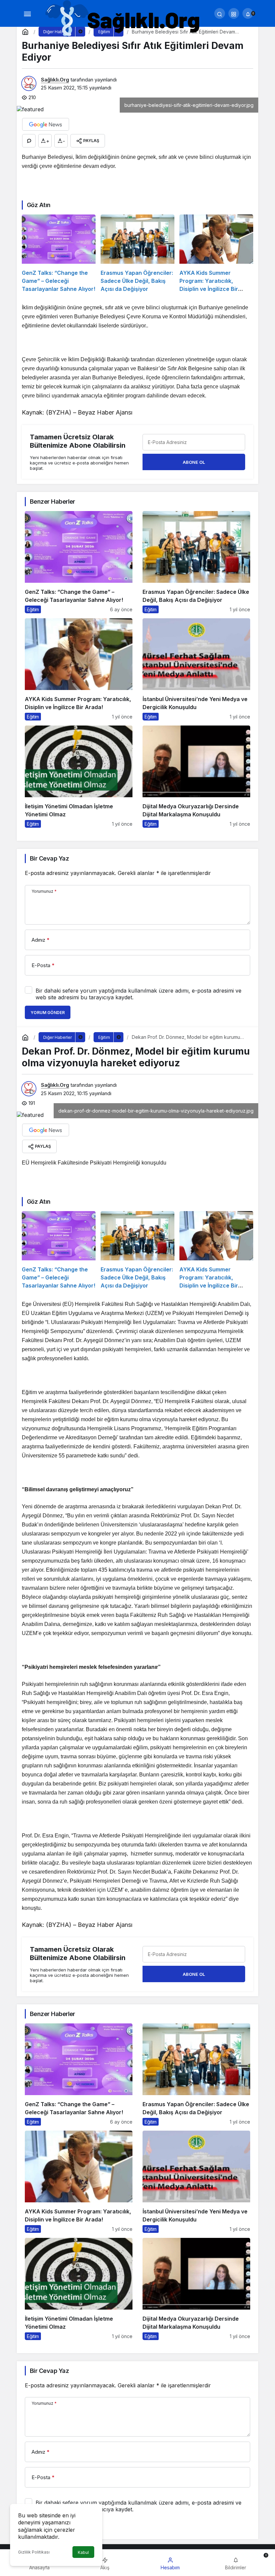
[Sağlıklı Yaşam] (123, 19)
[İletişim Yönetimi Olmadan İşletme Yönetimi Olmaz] (79, 777)
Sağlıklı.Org (55, 80)
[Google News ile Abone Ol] (46, 124)
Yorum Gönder (48, 1013)
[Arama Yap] (220, 13)
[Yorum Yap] (29, 141)
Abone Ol (194, 462)
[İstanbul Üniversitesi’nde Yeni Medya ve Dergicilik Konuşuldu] (196, 669)
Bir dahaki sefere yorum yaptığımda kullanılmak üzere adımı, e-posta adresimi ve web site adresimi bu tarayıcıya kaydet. (139, 994)
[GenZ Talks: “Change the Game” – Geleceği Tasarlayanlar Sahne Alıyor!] (59, 254)
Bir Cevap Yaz (49, 858)
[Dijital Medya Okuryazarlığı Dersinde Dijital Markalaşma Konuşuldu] (196, 777)
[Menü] (27, 13)
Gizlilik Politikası (34, 2552)
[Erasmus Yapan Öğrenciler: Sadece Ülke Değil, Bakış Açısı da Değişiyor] (137, 254)
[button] (234, 13)
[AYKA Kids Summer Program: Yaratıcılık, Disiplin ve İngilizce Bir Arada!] (216, 254)
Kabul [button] (83, 2552)
